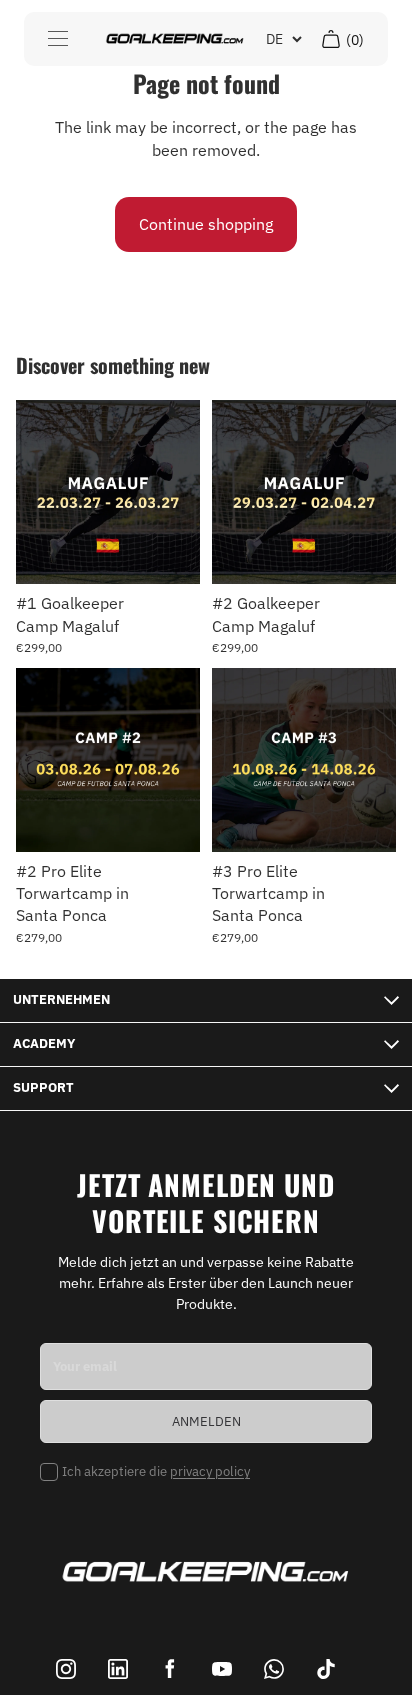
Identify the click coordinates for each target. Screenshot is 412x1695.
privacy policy (210, 1471)
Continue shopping (206, 224)
